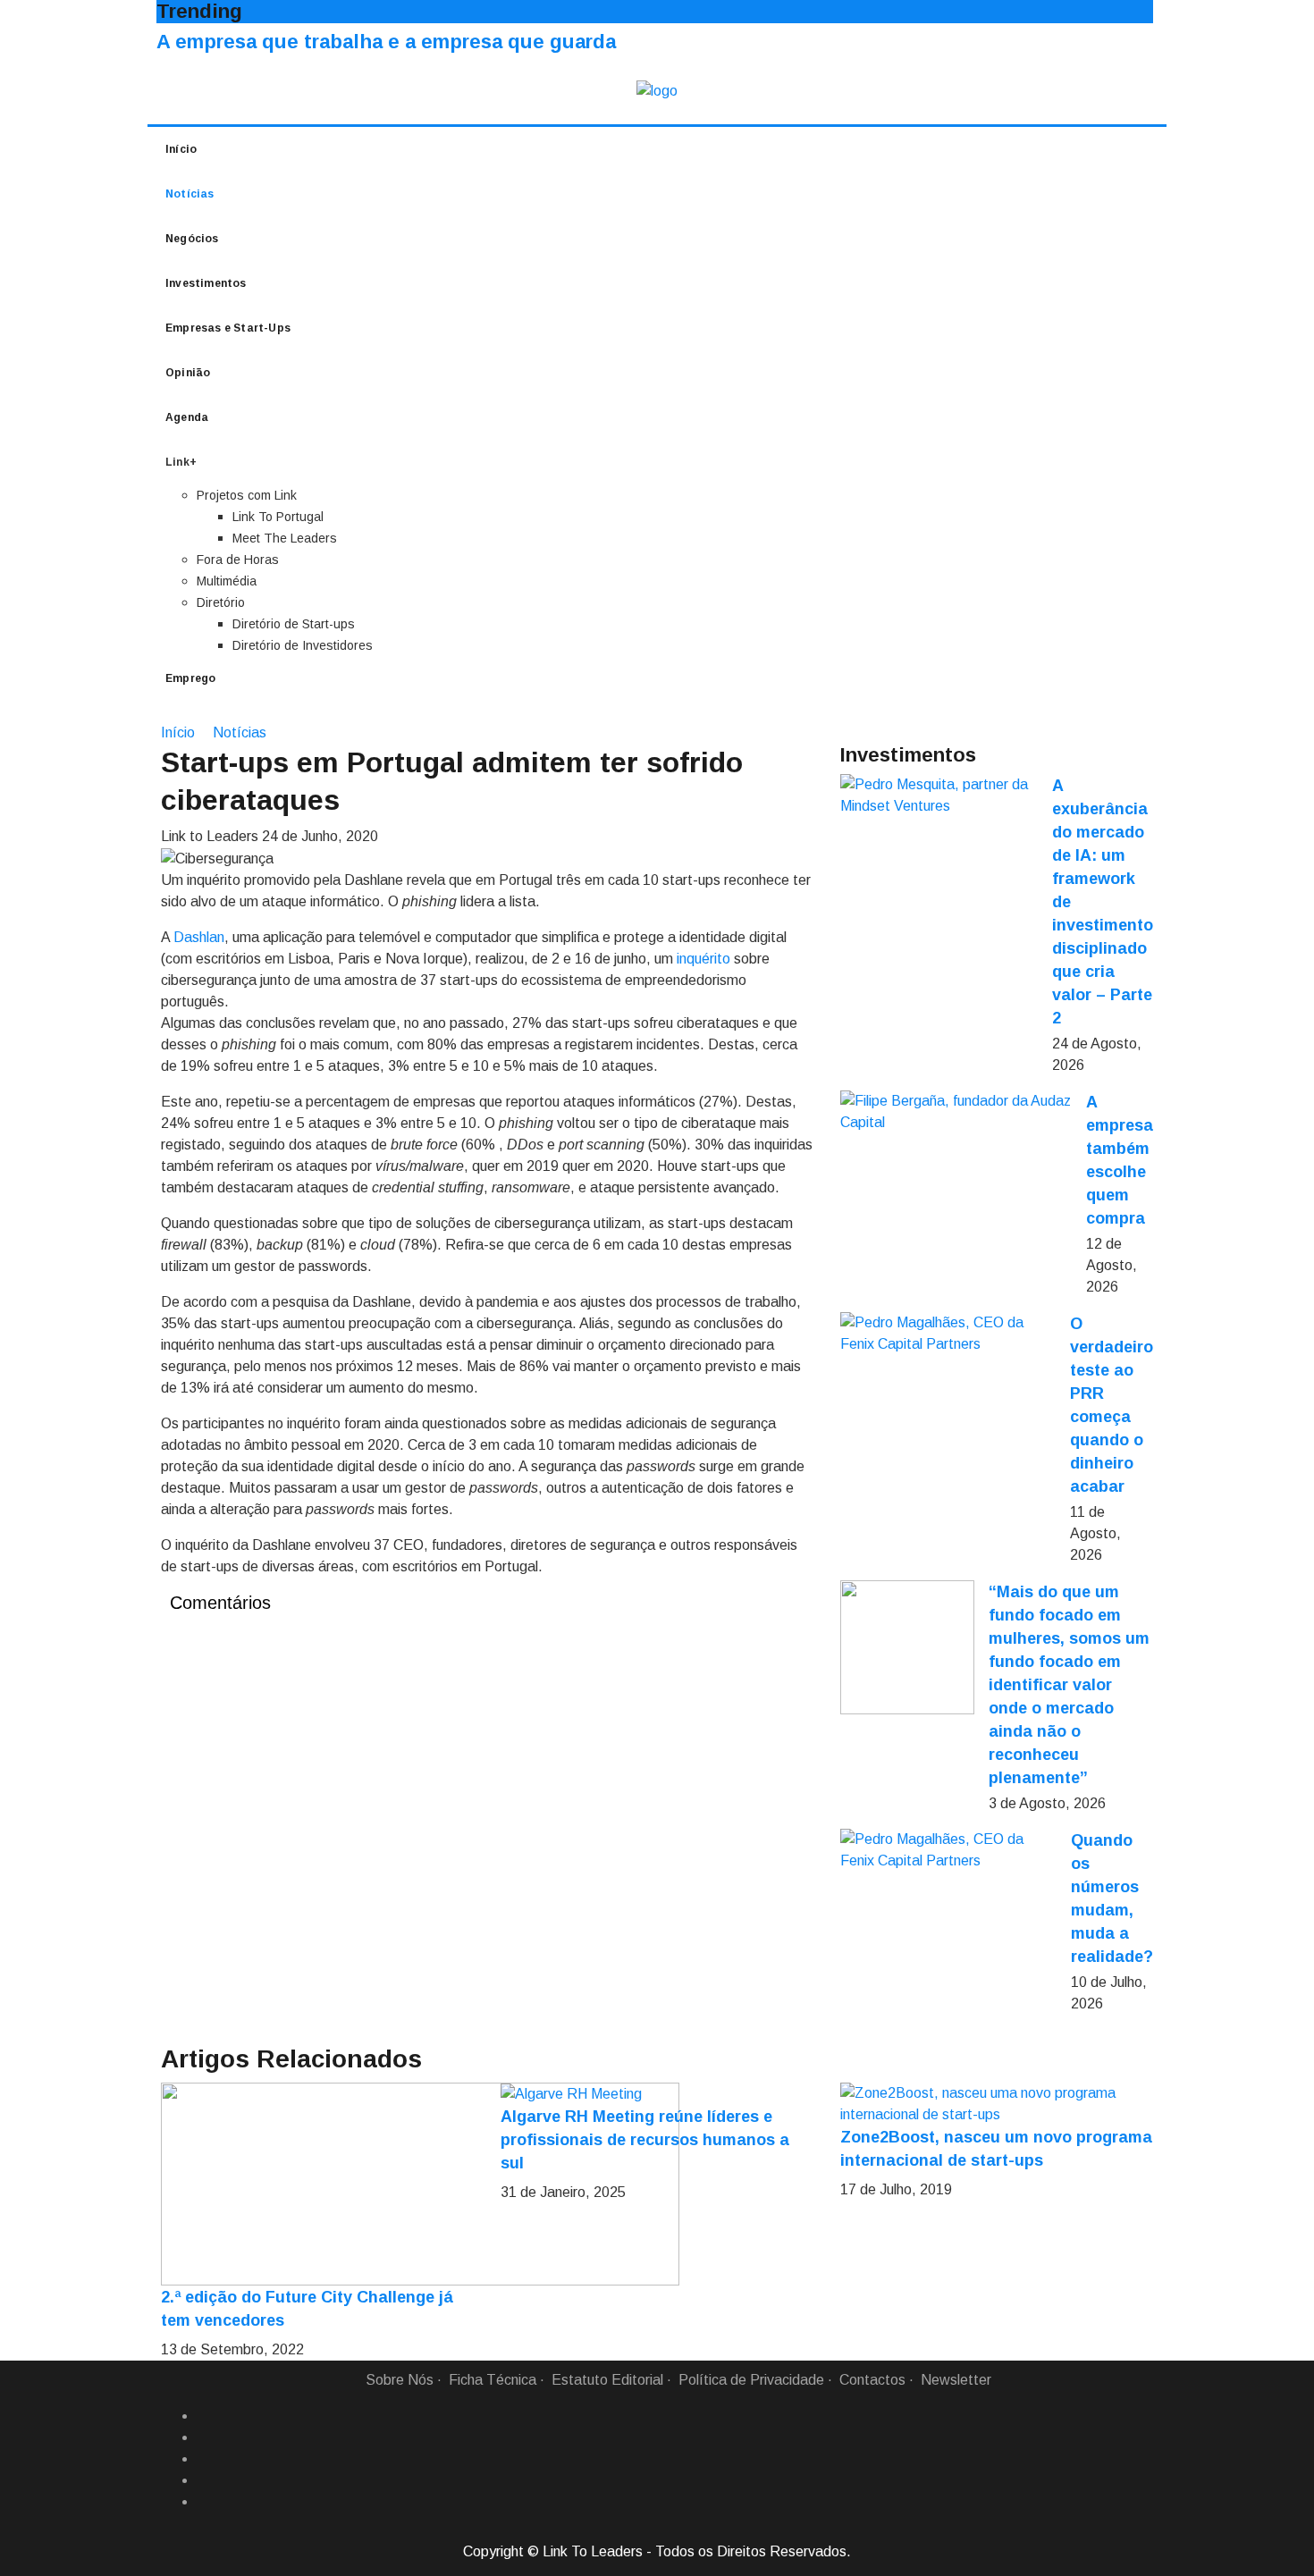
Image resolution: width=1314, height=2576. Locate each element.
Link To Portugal (278, 517)
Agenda (187, 417)
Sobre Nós (400, 2380)
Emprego (190, 678)
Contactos (872, 2380)
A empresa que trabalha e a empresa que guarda (386, 42)
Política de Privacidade (751, 2380)
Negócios (192, 239)
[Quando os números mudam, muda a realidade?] (948, 1850)
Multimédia (227, 581)
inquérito (703, 959)
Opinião (188, 373)
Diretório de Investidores (303, 645)
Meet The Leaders (285, 538)
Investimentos (206, 283)
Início (181, 149)
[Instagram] (204, 2480)
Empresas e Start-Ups (228, 328)
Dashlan (199, 937)
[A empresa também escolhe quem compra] (956, 1112)
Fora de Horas (238, 560)
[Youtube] (204, 2502)
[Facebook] (204, 2416)
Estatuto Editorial (607, 2380)
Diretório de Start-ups (294, 624)
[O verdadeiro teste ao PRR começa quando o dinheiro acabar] (948, 1334)
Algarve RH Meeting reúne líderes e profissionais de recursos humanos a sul (645, 2140)
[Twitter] (204, 2459)
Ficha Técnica (493, 2380)
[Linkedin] (204, 2437)
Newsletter (956, 2380)
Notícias (190, 194)
